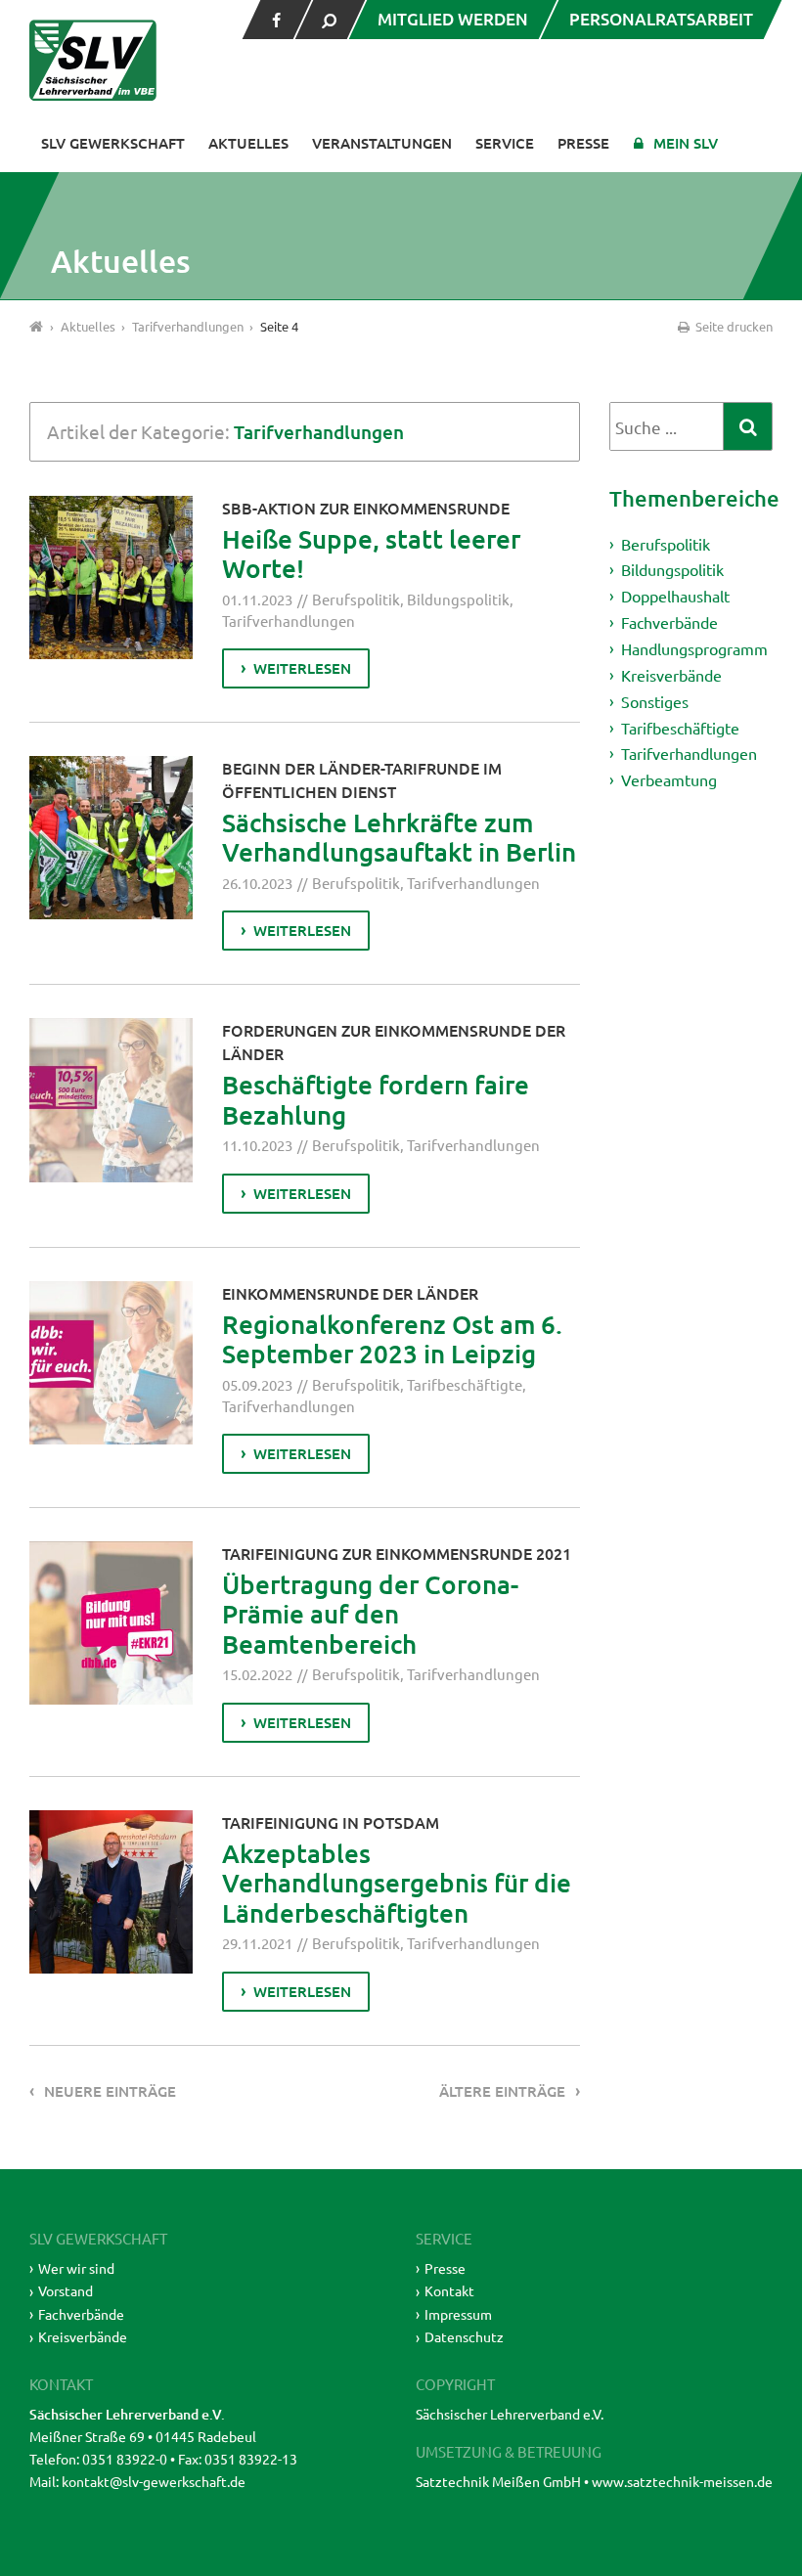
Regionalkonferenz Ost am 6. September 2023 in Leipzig (392, 1339)
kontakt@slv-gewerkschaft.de (154, 2481)
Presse (583, 143)
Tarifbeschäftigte (465, 1384)
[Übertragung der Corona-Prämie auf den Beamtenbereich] (111, 1623)
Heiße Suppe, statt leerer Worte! (371, 554)
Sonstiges (655, 701)
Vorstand (66, 2290)
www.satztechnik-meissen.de (682, 2481)
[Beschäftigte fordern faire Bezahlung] (111, 1100)
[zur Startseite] (93, 60)
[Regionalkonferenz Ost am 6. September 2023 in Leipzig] (111, 1363)
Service (505, 143)
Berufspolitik (356, 599)
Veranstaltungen (382, 143)
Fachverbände (669, 622)
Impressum (458, 2314)
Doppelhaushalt (675, 596)
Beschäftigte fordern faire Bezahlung (376, 1099)
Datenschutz (464, 2336)
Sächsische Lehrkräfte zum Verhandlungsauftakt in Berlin (399, 837)
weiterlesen (302, 668)
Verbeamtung (669, 779)
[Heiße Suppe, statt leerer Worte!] (111, 577)
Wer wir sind (76, 2268)
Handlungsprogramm (694, 648)
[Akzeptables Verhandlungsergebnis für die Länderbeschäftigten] (111, 1892)
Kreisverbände (671, 675)
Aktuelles (248, 143)
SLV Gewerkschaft (113, 143)
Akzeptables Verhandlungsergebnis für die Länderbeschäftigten (397, 1883)
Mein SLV (686, 143)
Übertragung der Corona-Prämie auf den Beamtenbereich (370, 1614)
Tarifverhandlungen (289, 621)
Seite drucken (733, 326)
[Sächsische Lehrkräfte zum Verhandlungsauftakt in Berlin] (111, 838)
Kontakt (449, 2290)
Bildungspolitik (458, 599)
